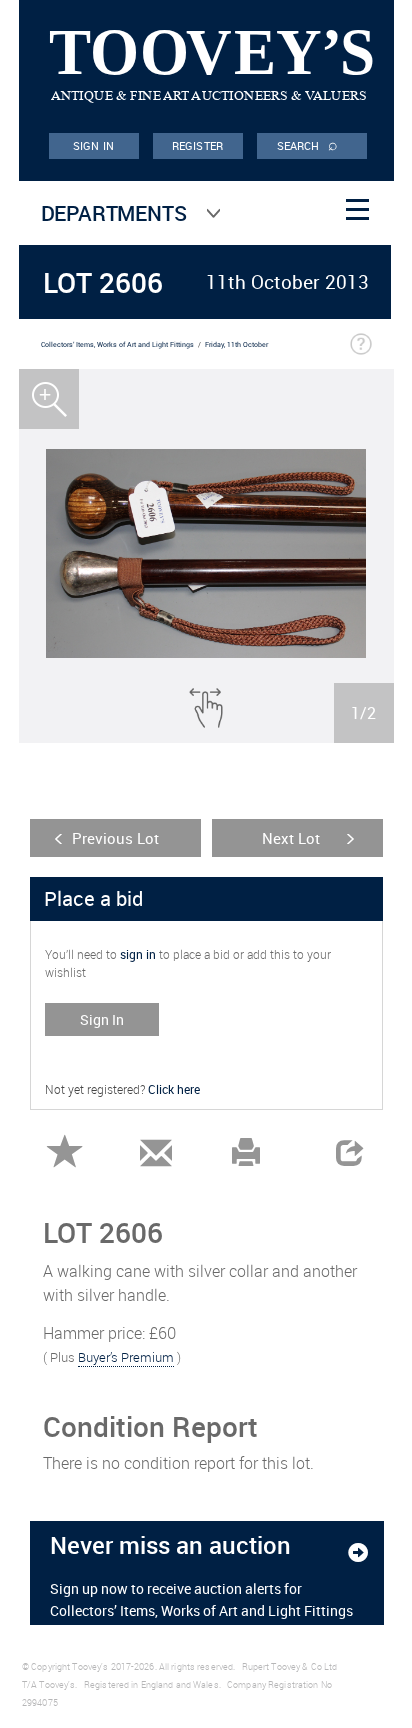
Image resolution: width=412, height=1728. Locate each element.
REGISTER (197, 145)
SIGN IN (93, 145)
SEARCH (308, 144)
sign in (138, 954)
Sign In (102, 1019)
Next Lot (291, 838)
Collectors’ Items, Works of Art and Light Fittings (117, 344)
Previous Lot (115, 838)
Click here (174, 1089)
